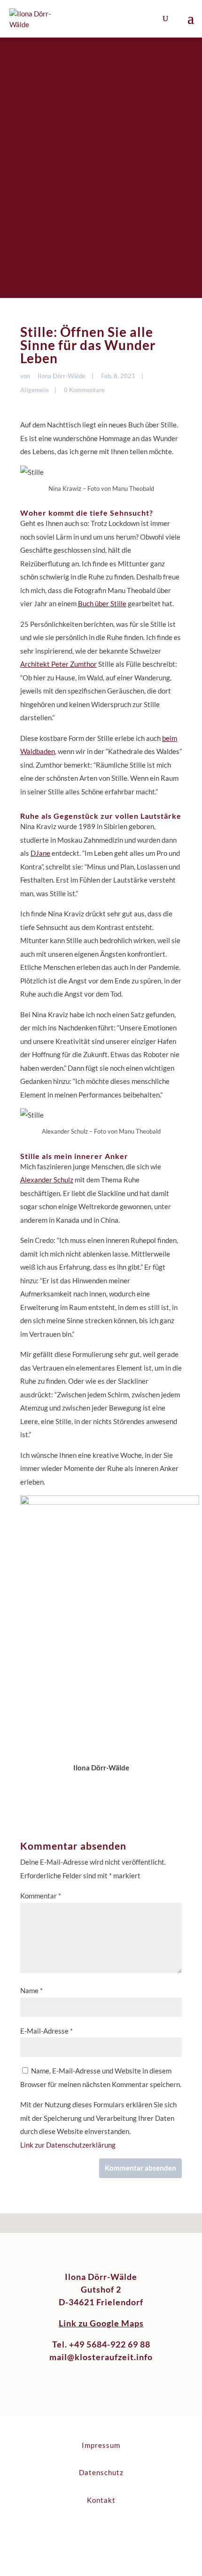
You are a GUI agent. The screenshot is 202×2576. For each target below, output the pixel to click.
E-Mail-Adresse (47, 2031)
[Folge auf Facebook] (92, 2531)
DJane (40, 853)
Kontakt (101, 2500)
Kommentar (41, 1896)
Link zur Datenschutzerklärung (68, 2145)
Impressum (101, 2445)
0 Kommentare (84, 390)
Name (31, 1990)
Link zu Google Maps (101, 2323)
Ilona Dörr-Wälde (62, 376)
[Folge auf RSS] (110, 2531)
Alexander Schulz (47, 1180)
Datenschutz (101, 2472)
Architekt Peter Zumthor (58, 664)
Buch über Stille (102, 603)
